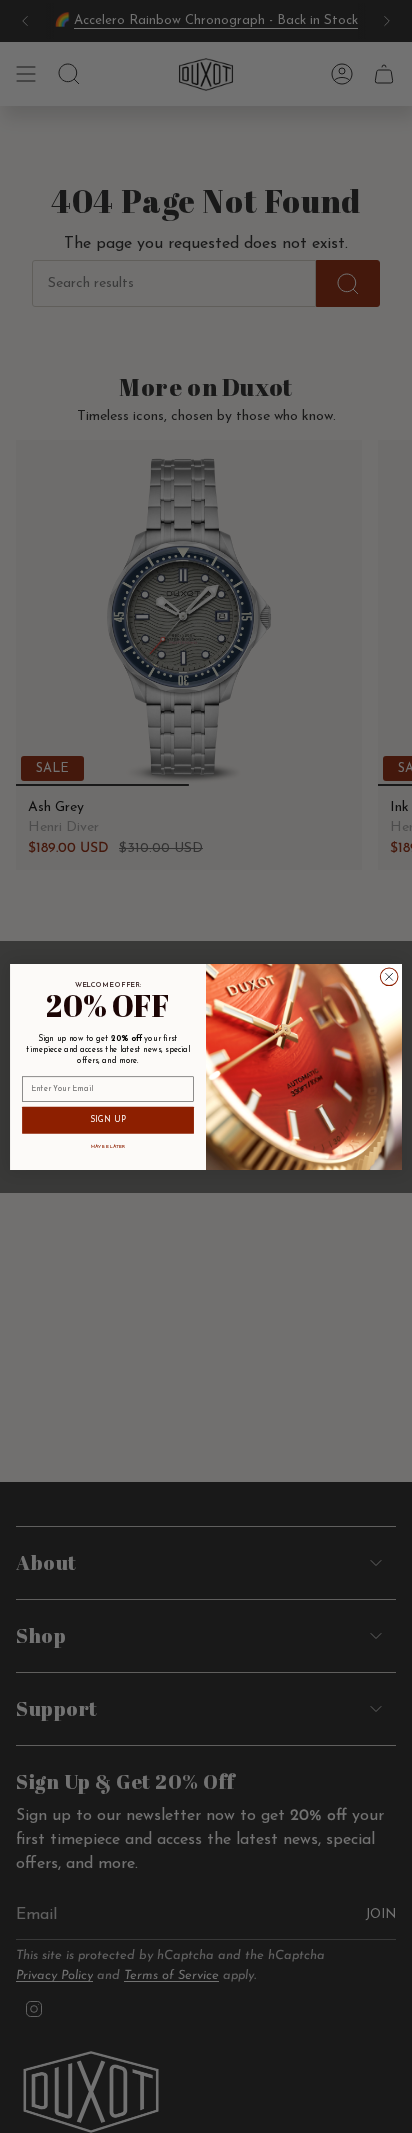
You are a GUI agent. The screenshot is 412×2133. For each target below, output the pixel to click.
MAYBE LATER (108, 1146)
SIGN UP (108, 1120)
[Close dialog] (389, 977)
